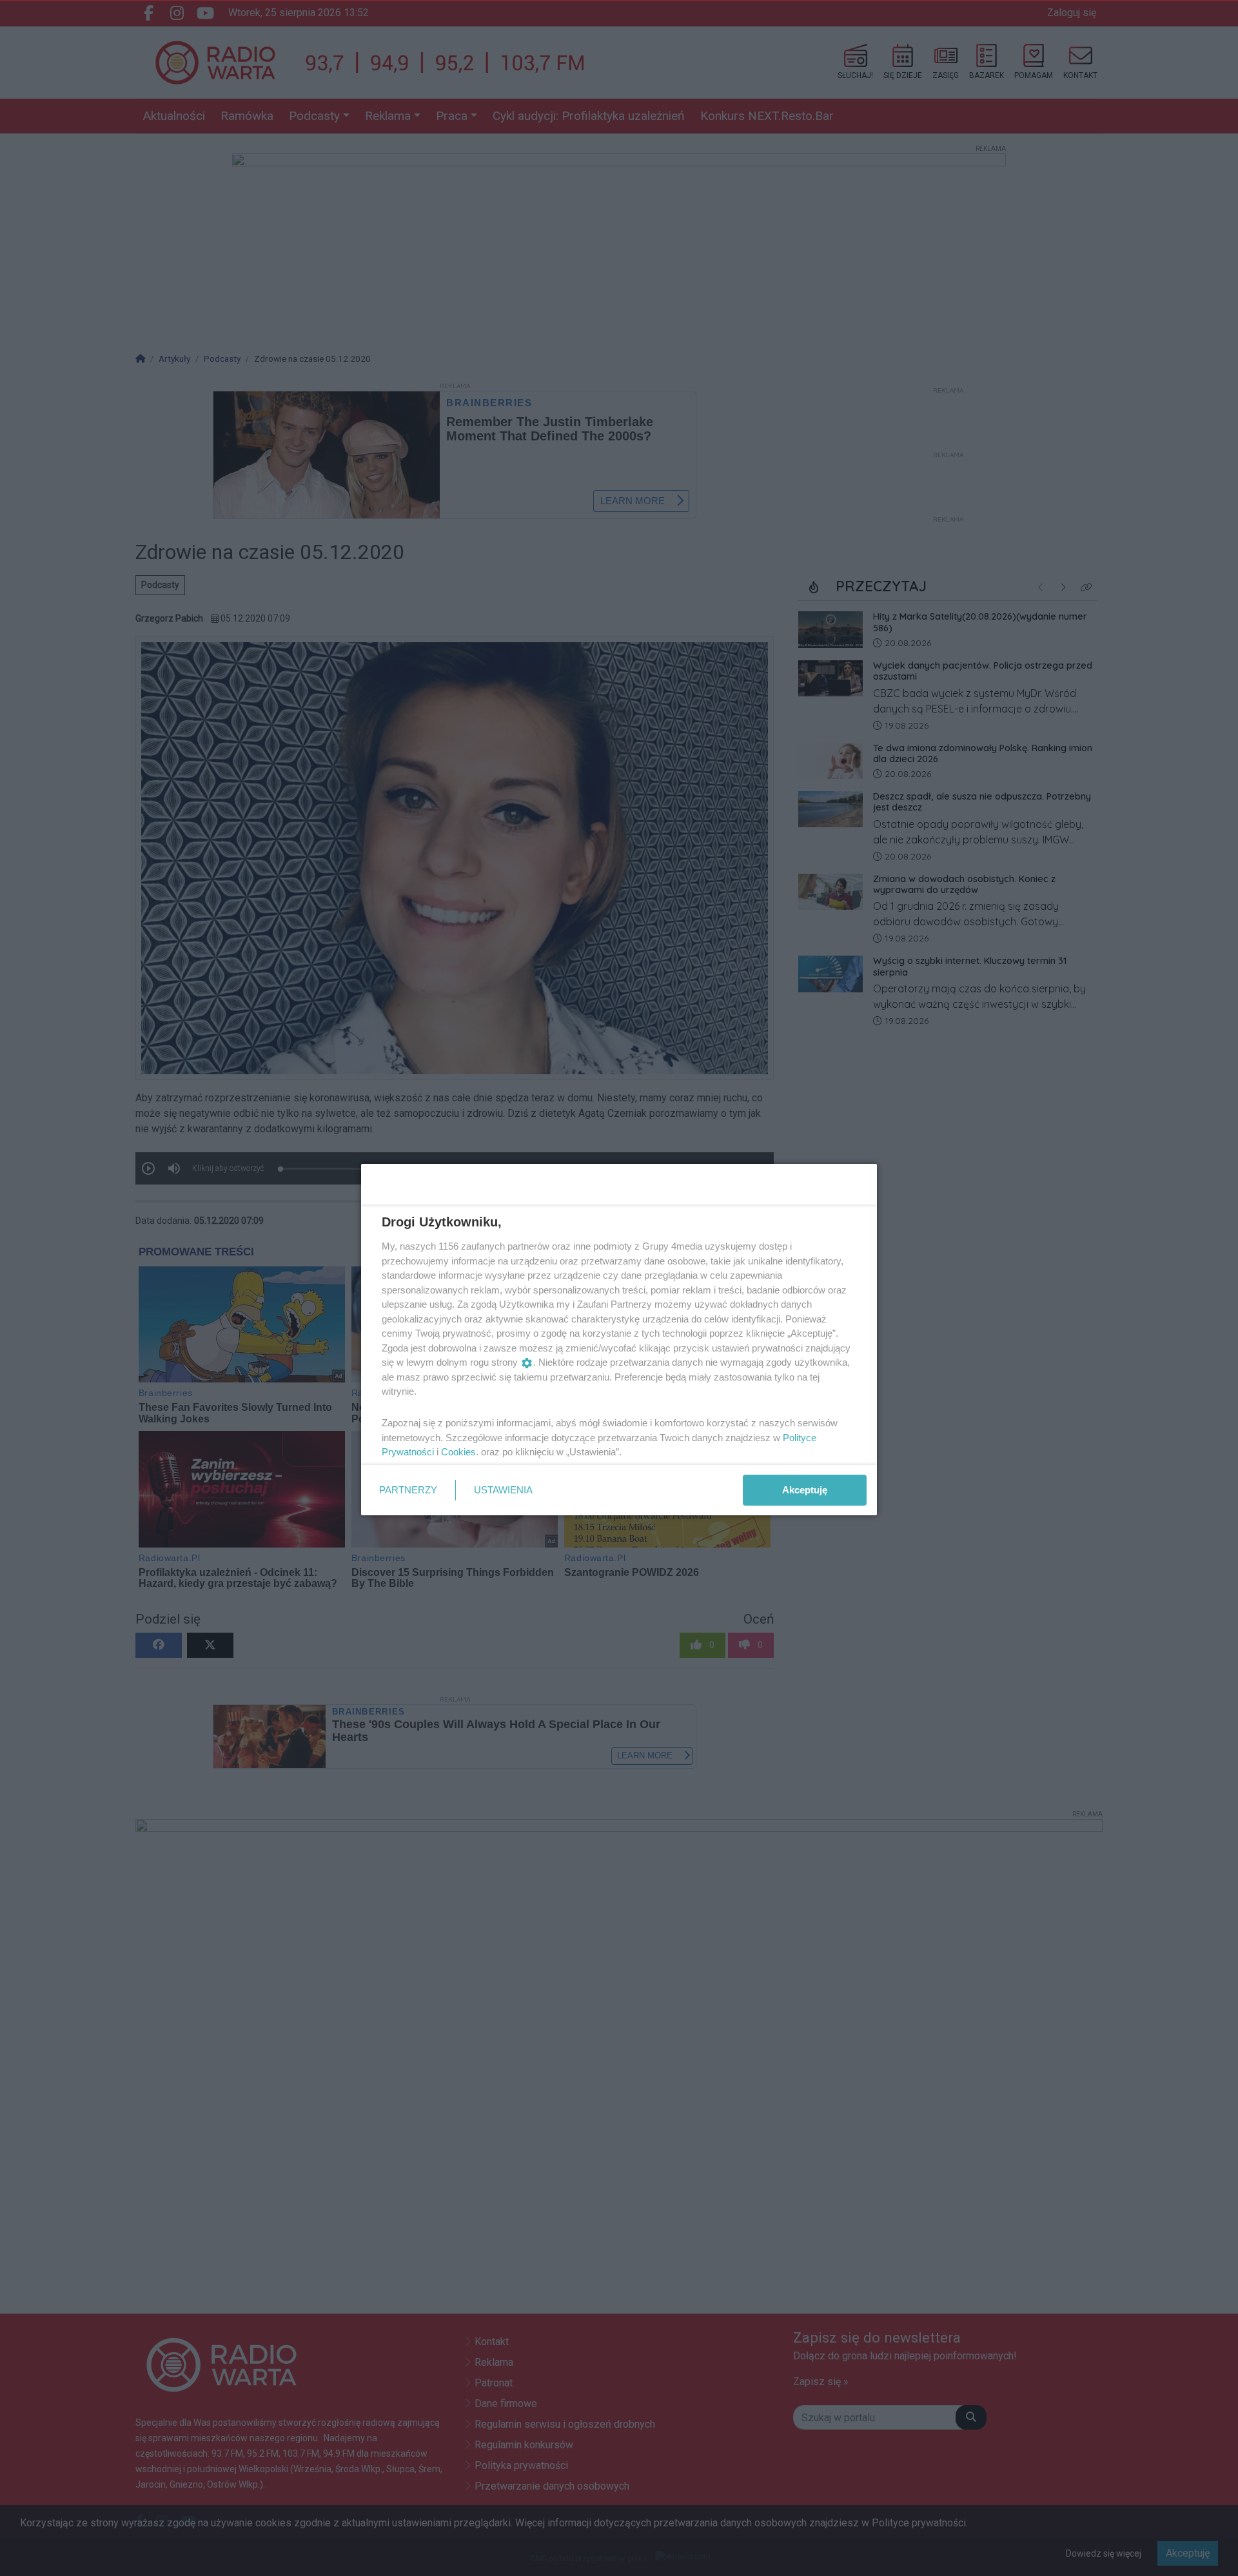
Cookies (458, 1452)
